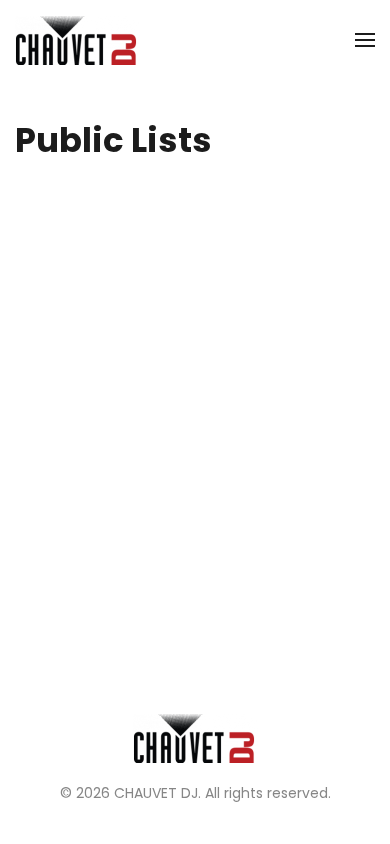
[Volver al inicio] (77, 40)
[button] (365, 40)
